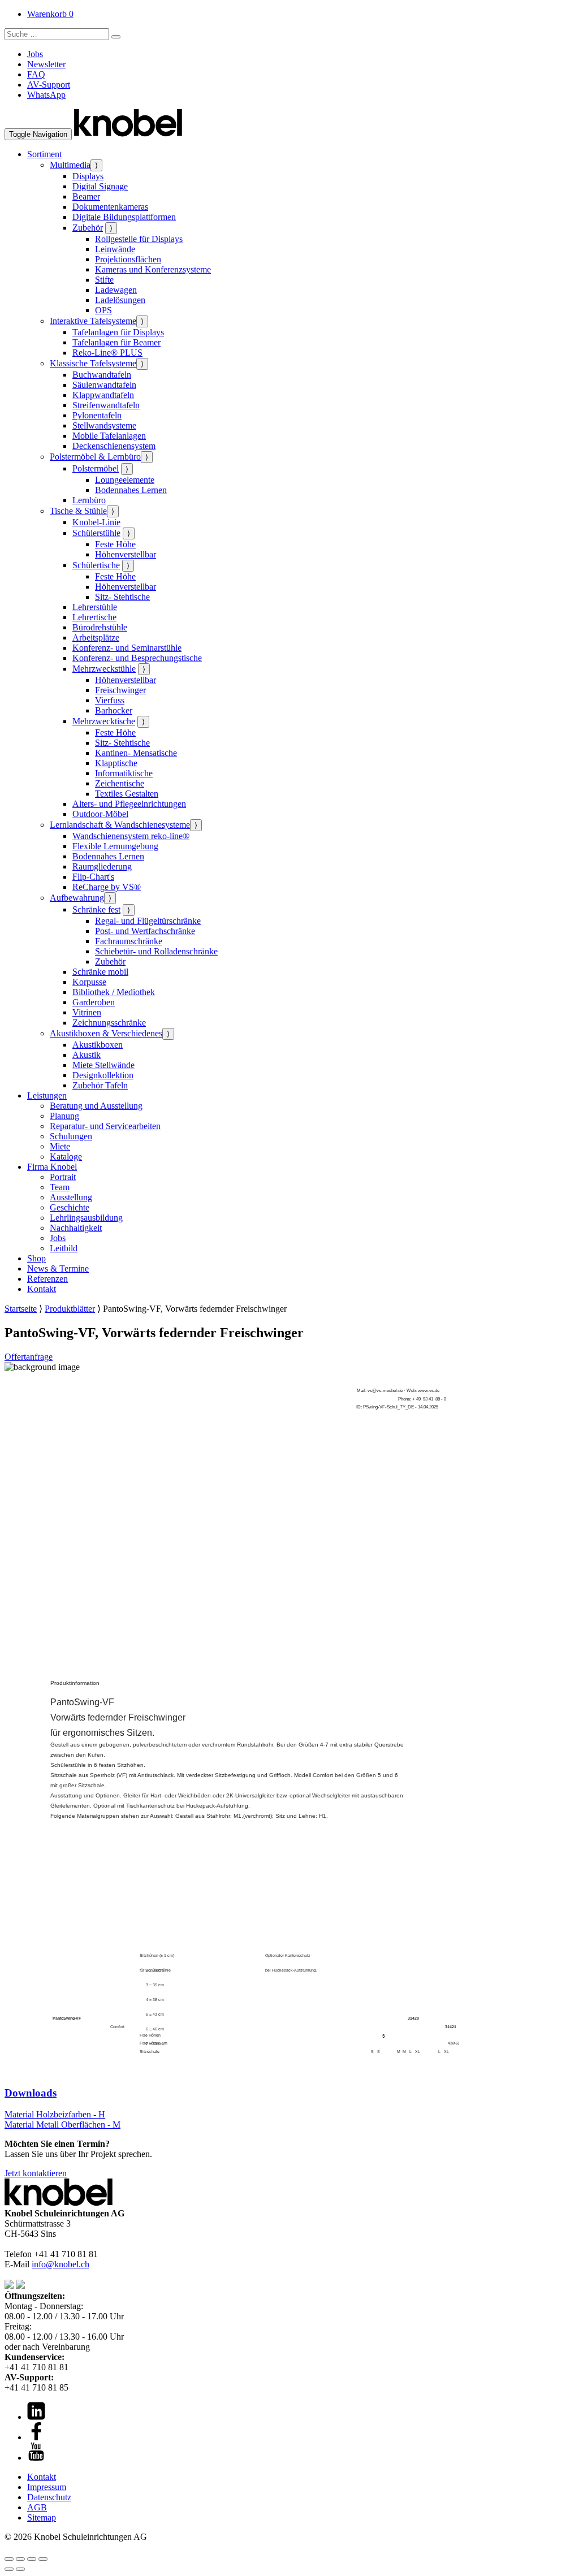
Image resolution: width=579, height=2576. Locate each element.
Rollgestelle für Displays (139, 239)
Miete (60, 1146)
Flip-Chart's (93, 877)
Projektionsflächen (128, 259)
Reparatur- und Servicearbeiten (105, 1126)
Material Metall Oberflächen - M (62, 2125)
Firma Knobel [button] (52, 1167)
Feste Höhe (115, 544)
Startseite (21, 1309)
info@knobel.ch (61, 2264)
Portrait (63, 1177)
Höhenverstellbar (126, 554)
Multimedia (70, 165)
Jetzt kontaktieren (36, 2173)
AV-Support (49, 85)
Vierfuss (110, 700)
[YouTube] (36, 2458)
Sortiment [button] (44, 154)
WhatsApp (46, 95)
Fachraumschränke (129, 941)
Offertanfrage (29, 1357)
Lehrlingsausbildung (86, 1218)
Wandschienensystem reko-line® (131, 836)
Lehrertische (94, 617)
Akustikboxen (98, 1045)
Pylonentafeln (97, 415)
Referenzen (47, 1279)
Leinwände (115, 249)
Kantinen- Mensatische (136, 753)
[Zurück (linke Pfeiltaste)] (9, 2569)
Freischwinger (120, 690)
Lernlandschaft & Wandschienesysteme (120, 825)
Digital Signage (100, 186)
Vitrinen (87, 1012)
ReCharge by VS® (107, 887)
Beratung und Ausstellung (96, 1106)
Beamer (86, 196)
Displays (88, 176)
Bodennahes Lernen (131, 490)
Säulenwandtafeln (104, 385)
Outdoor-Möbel (100, 814)
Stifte (104, 280)
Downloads (31, 2093)
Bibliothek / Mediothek (114, 992)
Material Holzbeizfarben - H (55, 2114)
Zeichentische (120, 783)
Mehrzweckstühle (104, 669)
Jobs (35, 54)
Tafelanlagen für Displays (118, 332)
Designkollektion (103, 1075)
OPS (103, 310)
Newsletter (46, 64)
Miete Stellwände (103, 1065)
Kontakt (42, 1289)
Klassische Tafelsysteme (93, 363)
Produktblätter (70, 1309)
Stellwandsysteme (104, 425)
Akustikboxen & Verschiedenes (106, 1033)
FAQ (36, 74)
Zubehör (88, 228)
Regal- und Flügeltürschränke (148, 921)
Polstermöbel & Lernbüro (95, 457)
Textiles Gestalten (127, 794)
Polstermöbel (96, 468)
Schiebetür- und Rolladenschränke (156, 951)
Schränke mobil (100, 972)
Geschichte (70, 1207)
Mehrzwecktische (104, 721)
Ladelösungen (120, 300)
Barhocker (114, 710)
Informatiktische (124, 773)
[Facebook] (36, 2437)
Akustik (87, 1055)
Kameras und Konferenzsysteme (153, 269)
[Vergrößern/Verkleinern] (9, 2559)
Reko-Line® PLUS (107, 353)
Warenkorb (50, 14)
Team (60, 1187)
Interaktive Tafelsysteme (93, 321)
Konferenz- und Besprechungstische (137, 658)
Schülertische (96, 565)
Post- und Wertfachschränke (145, 931)
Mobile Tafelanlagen (109, 436)
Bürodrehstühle (100, 627)
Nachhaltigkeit (76, 1228)
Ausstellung (71, 1197)
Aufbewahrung (77, 898)
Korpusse (89, 982)
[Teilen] (32, 2559)
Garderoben (94, 1002)
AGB (37, 2507)
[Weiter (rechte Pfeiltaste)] (20, 2569)
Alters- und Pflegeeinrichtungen (129, 804)
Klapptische (116, 763)
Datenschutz (49, 2497)
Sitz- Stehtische (122, 597)
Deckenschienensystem (114, 446)
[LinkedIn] (36, 2417)
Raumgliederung (102, 866)
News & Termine (58, 1268)
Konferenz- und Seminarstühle (127, 648)
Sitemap (42, 2517)
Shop (36, 1258)
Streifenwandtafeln (106, 405)
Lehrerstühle (95, 607)
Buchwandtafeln (102, 375)
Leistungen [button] (47, 1095)
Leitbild (64, 1248)
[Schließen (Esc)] (43, 2559)
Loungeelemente (125, 480)
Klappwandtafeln (103, 395)
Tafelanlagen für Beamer (116, 342)
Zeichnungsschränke (109, 1023)
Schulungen (71, 1136)
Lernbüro (89, 500)
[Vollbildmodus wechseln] (20, 2559)
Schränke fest (96, 909)
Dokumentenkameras (110, 207)
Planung (64, 1116)
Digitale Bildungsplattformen (124, 217)
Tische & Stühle (78, 511)
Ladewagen (116, 290)
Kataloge (66, 1157)
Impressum (47, 2487)
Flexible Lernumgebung (115, 846)
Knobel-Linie (96, 522)
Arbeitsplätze (96, 637)
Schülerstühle (96, 533)
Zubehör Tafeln (100, 1085)
